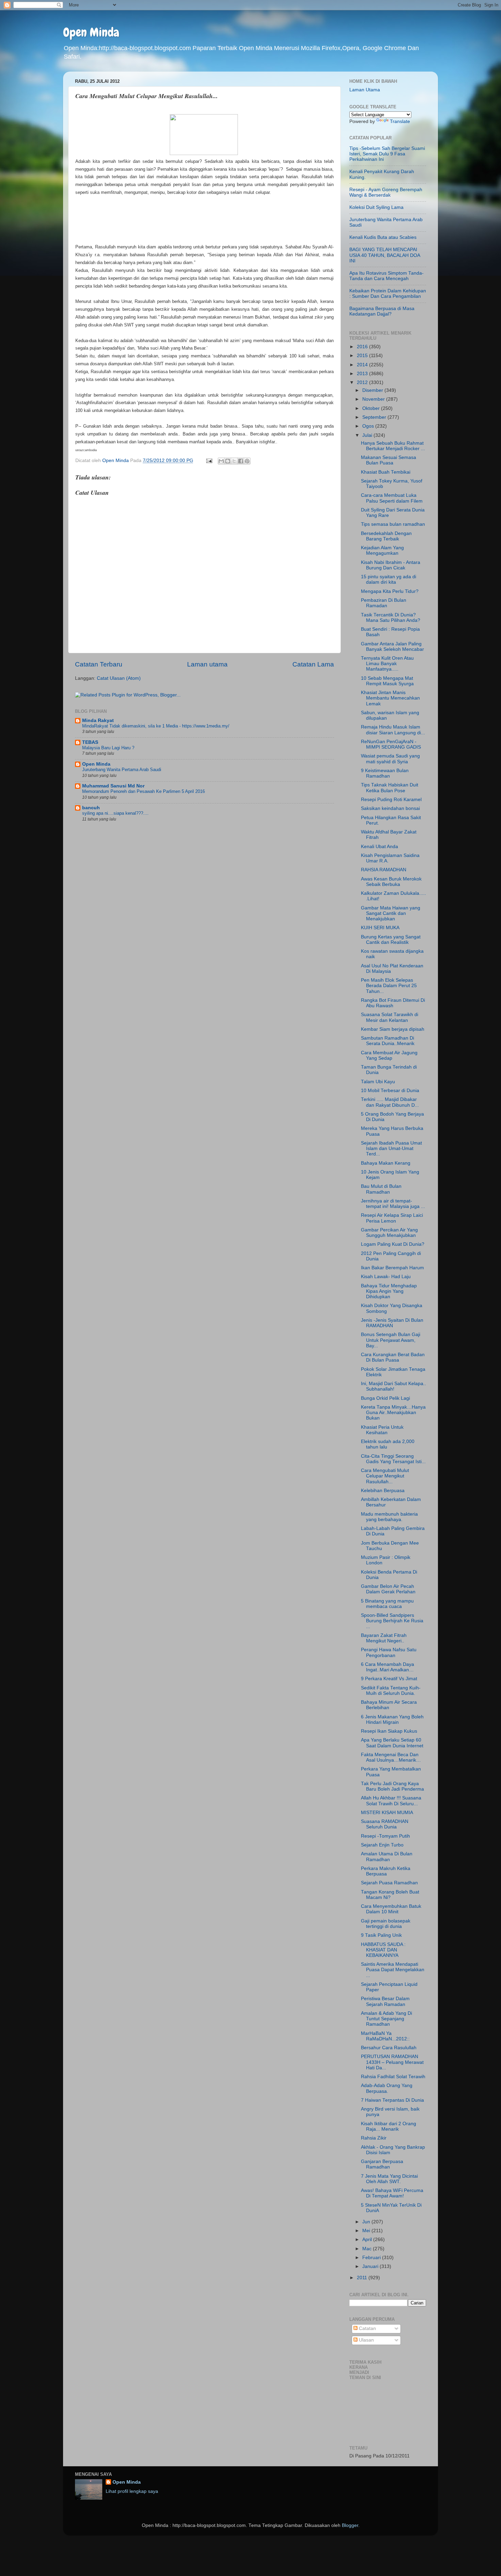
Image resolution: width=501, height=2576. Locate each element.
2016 (363, 347)
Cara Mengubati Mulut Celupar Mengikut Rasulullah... (385, 1476)
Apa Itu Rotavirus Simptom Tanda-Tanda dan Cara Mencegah (386, 276)
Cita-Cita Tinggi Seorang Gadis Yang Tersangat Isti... (393, 1459)
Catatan (367, 2328)
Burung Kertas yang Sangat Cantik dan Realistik (391, 940)
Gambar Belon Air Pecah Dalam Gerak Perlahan (388, 1589)
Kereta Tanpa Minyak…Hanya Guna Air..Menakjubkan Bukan (393, 1413)
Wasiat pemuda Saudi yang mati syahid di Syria (390, 759)
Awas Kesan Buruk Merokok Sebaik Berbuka (391, 882)
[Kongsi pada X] (234, 461)
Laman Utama (365, 90)
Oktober (372, 408)
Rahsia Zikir (374, 2138)
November (374, 399)
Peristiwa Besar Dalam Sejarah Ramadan (385, 2001)
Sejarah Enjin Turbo (382, 1845)
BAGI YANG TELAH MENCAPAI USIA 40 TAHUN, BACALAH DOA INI (385, 255)
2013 (363, 374)
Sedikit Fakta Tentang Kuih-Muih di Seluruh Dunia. (391, 1691)
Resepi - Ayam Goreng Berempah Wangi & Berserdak (386, 192)
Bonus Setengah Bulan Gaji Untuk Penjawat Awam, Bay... (391, 1340)
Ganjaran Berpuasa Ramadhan (382, 2164)
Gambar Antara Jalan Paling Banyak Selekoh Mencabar (392, 647)
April (368, 2240)
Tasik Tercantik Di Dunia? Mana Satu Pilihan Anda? (391, 618)
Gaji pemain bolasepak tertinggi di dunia (386, 1924)
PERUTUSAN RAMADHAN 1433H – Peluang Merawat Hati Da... (392, 2062)
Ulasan (366, 2340)
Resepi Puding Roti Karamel (391, 800)
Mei (367, 2231)
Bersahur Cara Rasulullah (389, 2048)
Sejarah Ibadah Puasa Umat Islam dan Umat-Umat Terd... (391, 1148)
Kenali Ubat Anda (379, 847)
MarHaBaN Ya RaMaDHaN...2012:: (385, 2036)
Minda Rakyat (98, 720)
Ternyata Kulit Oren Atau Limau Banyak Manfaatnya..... (387, 664)
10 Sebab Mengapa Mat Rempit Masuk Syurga (387, 681)
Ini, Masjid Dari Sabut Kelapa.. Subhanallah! (393, 1386)
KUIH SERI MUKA (380, 928)
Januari (371, 2266)
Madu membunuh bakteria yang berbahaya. (389, 1517)
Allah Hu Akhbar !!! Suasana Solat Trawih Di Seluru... (391, 1801)
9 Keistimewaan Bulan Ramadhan (385, 773)
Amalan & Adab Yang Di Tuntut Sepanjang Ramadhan (386, 2019)
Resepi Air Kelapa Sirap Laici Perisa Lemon (392, 1218)
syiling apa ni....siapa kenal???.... (115, 813)
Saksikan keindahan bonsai (390, 808)
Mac (368, 2249)
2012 (363, 382)
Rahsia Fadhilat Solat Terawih (393, 2077)
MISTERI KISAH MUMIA (387, 1813)
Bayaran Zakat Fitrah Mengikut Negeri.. (384, 1638)
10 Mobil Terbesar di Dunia (390, 1091)
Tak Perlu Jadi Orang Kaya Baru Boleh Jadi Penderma (392, 1786)
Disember (373, 390)
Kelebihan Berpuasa (383, 1491)
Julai (368, 435)
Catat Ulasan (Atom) (119, 678)
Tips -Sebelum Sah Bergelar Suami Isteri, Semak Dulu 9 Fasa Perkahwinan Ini (387, 154)
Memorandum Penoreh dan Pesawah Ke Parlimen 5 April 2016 (143, 791)
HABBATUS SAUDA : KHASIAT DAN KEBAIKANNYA (383, 1950)
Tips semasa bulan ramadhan (393, 524)
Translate (400, 121)
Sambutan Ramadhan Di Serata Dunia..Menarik (388, 1041)
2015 (363, 356)
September (375, 417)
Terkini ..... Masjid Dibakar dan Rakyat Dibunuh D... (390, 1102)
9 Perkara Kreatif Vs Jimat (389, 1679)
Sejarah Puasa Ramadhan (389, 1883)
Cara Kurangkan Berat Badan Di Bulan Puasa (393, 1357)
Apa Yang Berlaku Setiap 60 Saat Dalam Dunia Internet (392, 1743)
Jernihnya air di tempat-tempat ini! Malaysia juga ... (393, 1204)
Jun (367, 2222)
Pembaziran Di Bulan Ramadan (384, 603)
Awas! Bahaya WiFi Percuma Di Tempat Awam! (392, 2193)
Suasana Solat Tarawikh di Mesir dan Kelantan (390, 1017)
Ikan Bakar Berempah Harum (392, 1268)
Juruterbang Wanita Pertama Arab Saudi (122, 770)
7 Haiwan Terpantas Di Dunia (392, 2100)
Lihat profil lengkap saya (132, 2491)
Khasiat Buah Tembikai (386, 472)
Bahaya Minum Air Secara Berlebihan (389, 1705)
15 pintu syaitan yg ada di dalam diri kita (389, 579)
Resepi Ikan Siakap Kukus (389, 1731)
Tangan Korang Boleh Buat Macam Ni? (390, 1895)
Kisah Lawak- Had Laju (386, 1277)
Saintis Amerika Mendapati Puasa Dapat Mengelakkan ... (393, 1970)
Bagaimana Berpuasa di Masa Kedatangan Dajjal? (382, 311)
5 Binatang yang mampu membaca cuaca (387, 1604)
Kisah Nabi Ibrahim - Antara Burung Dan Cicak (391, 565)
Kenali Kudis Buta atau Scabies (383, 237)
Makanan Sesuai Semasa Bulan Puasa (389, 460)
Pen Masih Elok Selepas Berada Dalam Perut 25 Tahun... (389, 986)
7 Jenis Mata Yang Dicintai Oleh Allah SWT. (389, 2179)
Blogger (350, 2525)
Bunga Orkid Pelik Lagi (385, 1398)
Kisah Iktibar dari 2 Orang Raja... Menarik (389, 2126)
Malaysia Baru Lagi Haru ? (108, 748)
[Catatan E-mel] (209, 461)
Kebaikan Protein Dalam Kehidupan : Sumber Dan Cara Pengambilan (388, 294)
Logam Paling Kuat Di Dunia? (393, 1244)
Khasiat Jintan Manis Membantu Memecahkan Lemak (390, 698)
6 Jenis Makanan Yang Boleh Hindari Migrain (392, 1720)
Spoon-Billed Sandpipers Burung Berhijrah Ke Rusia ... (392, 1621)
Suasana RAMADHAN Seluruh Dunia (385, 1824)
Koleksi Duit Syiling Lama (376, 207)
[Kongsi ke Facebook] (241, 461)
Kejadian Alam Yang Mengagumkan (382, 550)
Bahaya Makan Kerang (386, 1163)
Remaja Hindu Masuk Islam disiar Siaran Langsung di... (393, 730)
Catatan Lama (313, 664)
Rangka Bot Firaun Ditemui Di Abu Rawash (393, 1003)
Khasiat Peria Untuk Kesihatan (382, 1430)
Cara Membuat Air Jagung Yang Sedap (389, 1055)
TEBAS (90, 742)
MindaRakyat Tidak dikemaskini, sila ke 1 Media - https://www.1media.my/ (156, 726)
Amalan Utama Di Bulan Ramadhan (387, 1857)
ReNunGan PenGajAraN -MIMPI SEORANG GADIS (391, 744)
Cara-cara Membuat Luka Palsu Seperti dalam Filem (392, 498)
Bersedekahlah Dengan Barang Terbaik (386, 536)
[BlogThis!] (228, 461)
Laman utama (207, 664)
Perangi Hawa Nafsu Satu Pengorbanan (389, 1652)
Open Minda (91, 32)
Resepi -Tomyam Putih (385, 1836)
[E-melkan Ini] (221, 461)
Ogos (369, 426)
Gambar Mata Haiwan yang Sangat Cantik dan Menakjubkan (391, 913)
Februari (372, 2258)
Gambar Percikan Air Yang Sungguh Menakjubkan (389, 1233)
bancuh (91, 808)
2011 (363, 2278)
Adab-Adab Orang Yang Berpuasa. (387, 2088)
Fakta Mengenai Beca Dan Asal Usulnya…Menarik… (391, 1757)
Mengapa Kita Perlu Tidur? (390, 591)
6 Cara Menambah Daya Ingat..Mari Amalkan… (388, 1667)
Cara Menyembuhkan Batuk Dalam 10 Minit (391, 1909)
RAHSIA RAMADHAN (384, 870)
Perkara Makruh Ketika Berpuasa (386, 1871)
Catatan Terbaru (99, 664)
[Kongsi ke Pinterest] (247, 461)
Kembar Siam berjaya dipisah (393, 1029)
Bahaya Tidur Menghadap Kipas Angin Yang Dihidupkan (389, 1291)
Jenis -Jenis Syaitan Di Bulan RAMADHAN (392, 1323)
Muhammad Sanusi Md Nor (113, 786)
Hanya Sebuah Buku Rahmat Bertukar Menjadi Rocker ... (393, 446)
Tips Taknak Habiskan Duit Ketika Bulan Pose (390, 788)
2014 (363, 365)
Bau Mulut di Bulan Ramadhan (381, 1189)
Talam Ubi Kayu (378, 1082)
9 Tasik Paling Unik (381, 1935)
